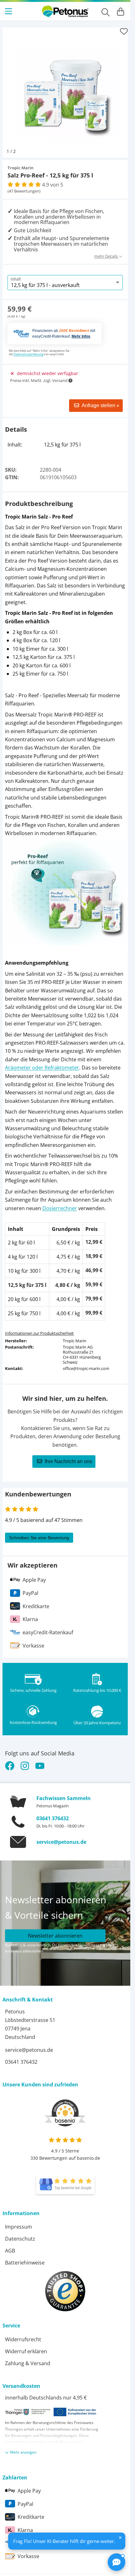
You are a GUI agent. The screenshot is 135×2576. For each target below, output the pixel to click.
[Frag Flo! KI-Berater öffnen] (116, 2562)
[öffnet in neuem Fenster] (65, 2180)
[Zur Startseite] (65, 11)
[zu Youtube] (40, 1761)
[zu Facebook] (11, 1761)
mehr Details (106, 251)
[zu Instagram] (25, 1761)
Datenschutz (20, 2234)
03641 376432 (53, 1814)
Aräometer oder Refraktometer (42, 1063)
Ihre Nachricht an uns (68, 1457)
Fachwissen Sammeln (64, 1793)
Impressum (19, 2222)
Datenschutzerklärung (28, 349)
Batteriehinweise (25, 2258)
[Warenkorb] (121, 11)
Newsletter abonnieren (55, 1931)
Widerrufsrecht (23, 2335)
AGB (10, 2246)
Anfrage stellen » (100, 401)
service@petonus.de (61, 1837)
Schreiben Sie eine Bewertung (39, 1533)
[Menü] (9, 11)
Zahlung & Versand (28, 2359)
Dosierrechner (60, 1204)
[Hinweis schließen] (120, 2538)
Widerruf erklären (26, 2347)
